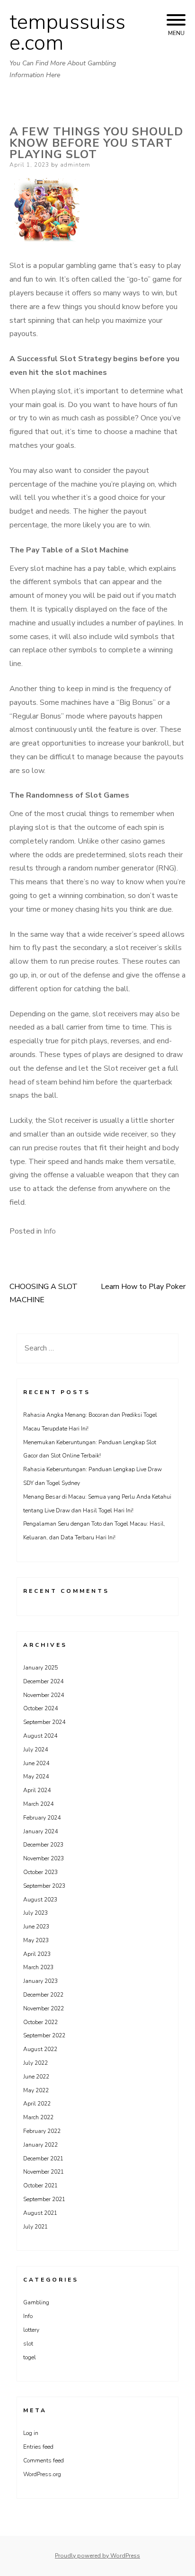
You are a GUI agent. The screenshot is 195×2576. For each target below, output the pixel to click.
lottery (31, 2330)
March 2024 (38, 1804)
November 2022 (44, 2008)
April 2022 (37, 2104)
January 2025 (40, 1668)
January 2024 (40, 1831)
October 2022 (40, 2022)
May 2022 (36, 2090)
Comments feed (44, 2461)
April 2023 (37, 1954)
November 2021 (44, 2172)
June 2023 (36, 1927)
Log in (31, 2433)
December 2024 (43, 1681)
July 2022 (35, 2063)
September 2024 (44, 1722)
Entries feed (38, 2447)
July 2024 (35, 1750)
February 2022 (42, 2131)
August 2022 (40, 2049)
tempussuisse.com (67, 33)
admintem (75, 165)
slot (28, 2344)
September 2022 (44, 2035)
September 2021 (44, 2199)
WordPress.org (42, 2474)
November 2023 (44, 1858)
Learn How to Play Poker (143, 1287)
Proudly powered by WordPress (97, 2556)
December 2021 (43, 2159)
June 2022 (36, 2077)
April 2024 (37, 1790)
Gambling (36, 2302)
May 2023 (36, 1940)
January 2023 (40, 1981)
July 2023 (35, 1913)
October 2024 (40, 1708)
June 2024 (36, 1763)
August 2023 (40, 1900)
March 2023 (38, 1967)
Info (50, 1231)
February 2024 (42, 1818)
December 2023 (43, 1845)
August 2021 (40, 2213)
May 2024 (36, 1777)
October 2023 (40, 1872)
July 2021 (35, 2227)
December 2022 (43, 1995)
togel (30, 2357)
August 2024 (40, 1736)
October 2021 (40, 2185)
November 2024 (44, 1695)
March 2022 (38, 2117)
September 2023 (44, 1886)
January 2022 (40, 2145)
